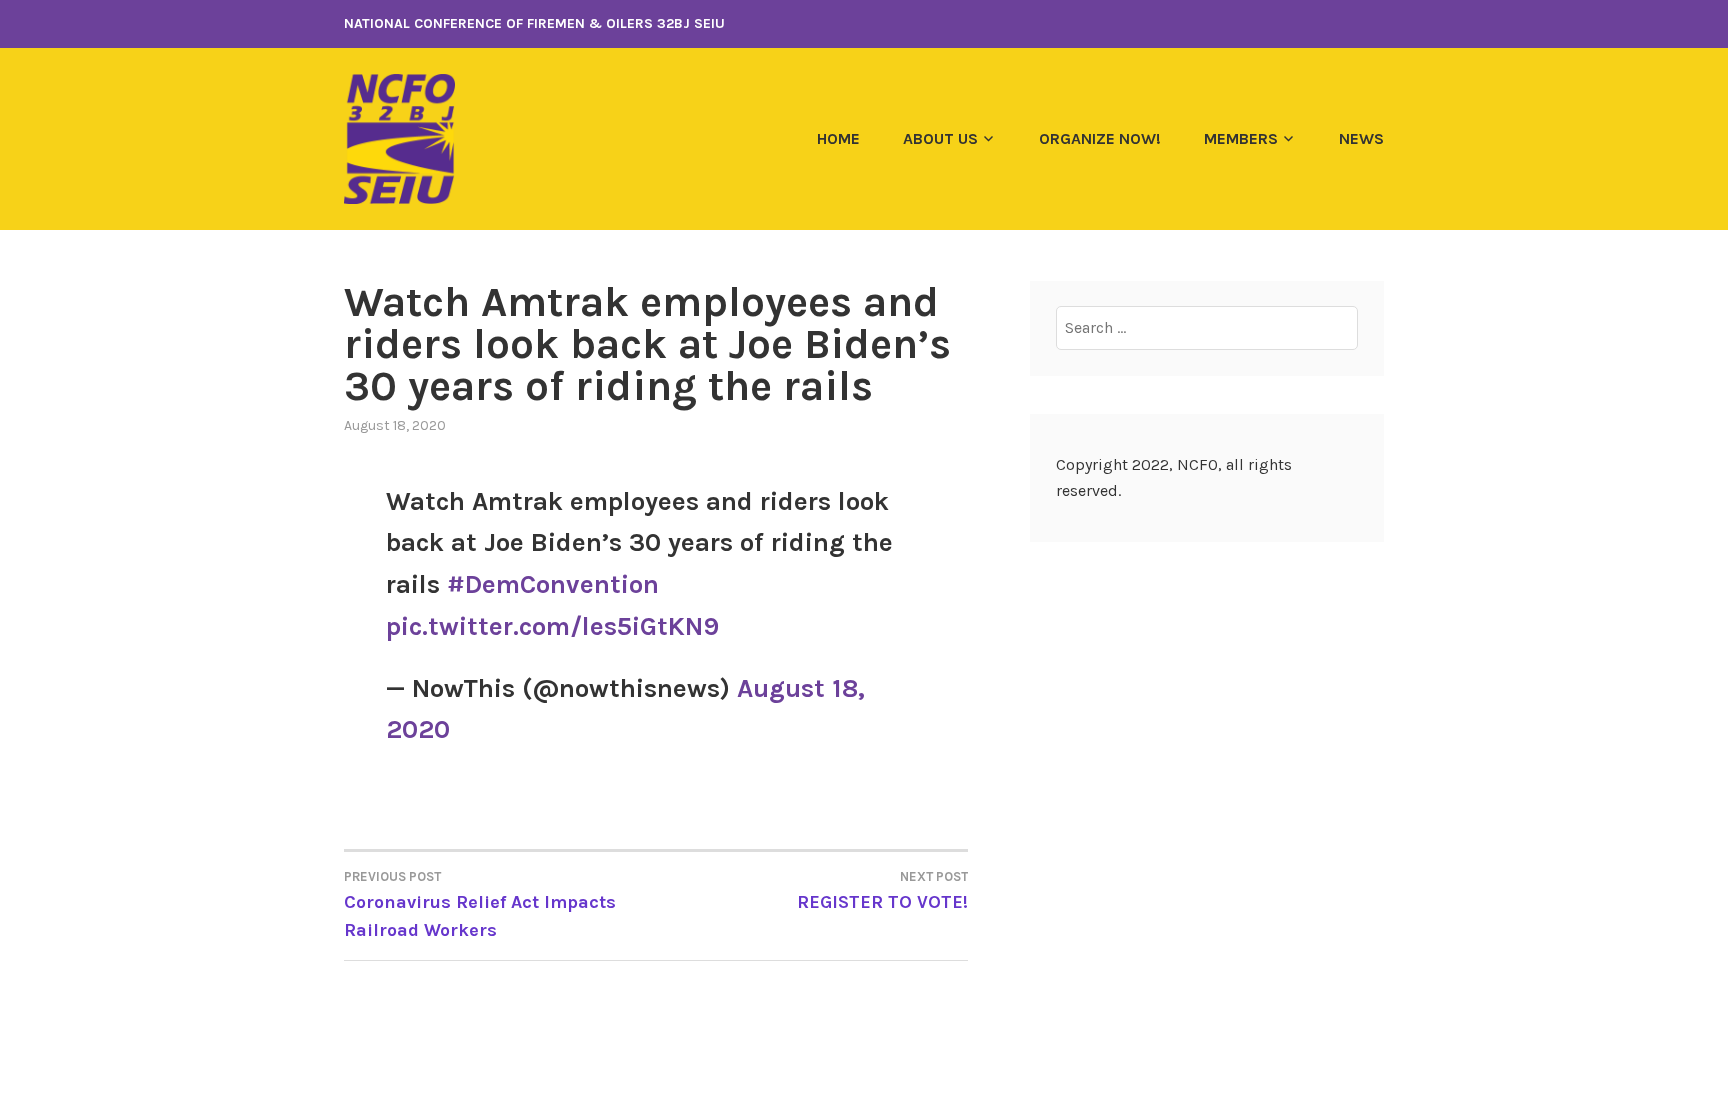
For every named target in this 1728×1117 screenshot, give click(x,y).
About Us (940, 138)
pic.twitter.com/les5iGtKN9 (552, 626)
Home (838, 138)
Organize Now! (1100, 138)
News (1361, 138)
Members (1241, 138)
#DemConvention (553, 584)
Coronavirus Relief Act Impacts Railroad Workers (480, 905)
